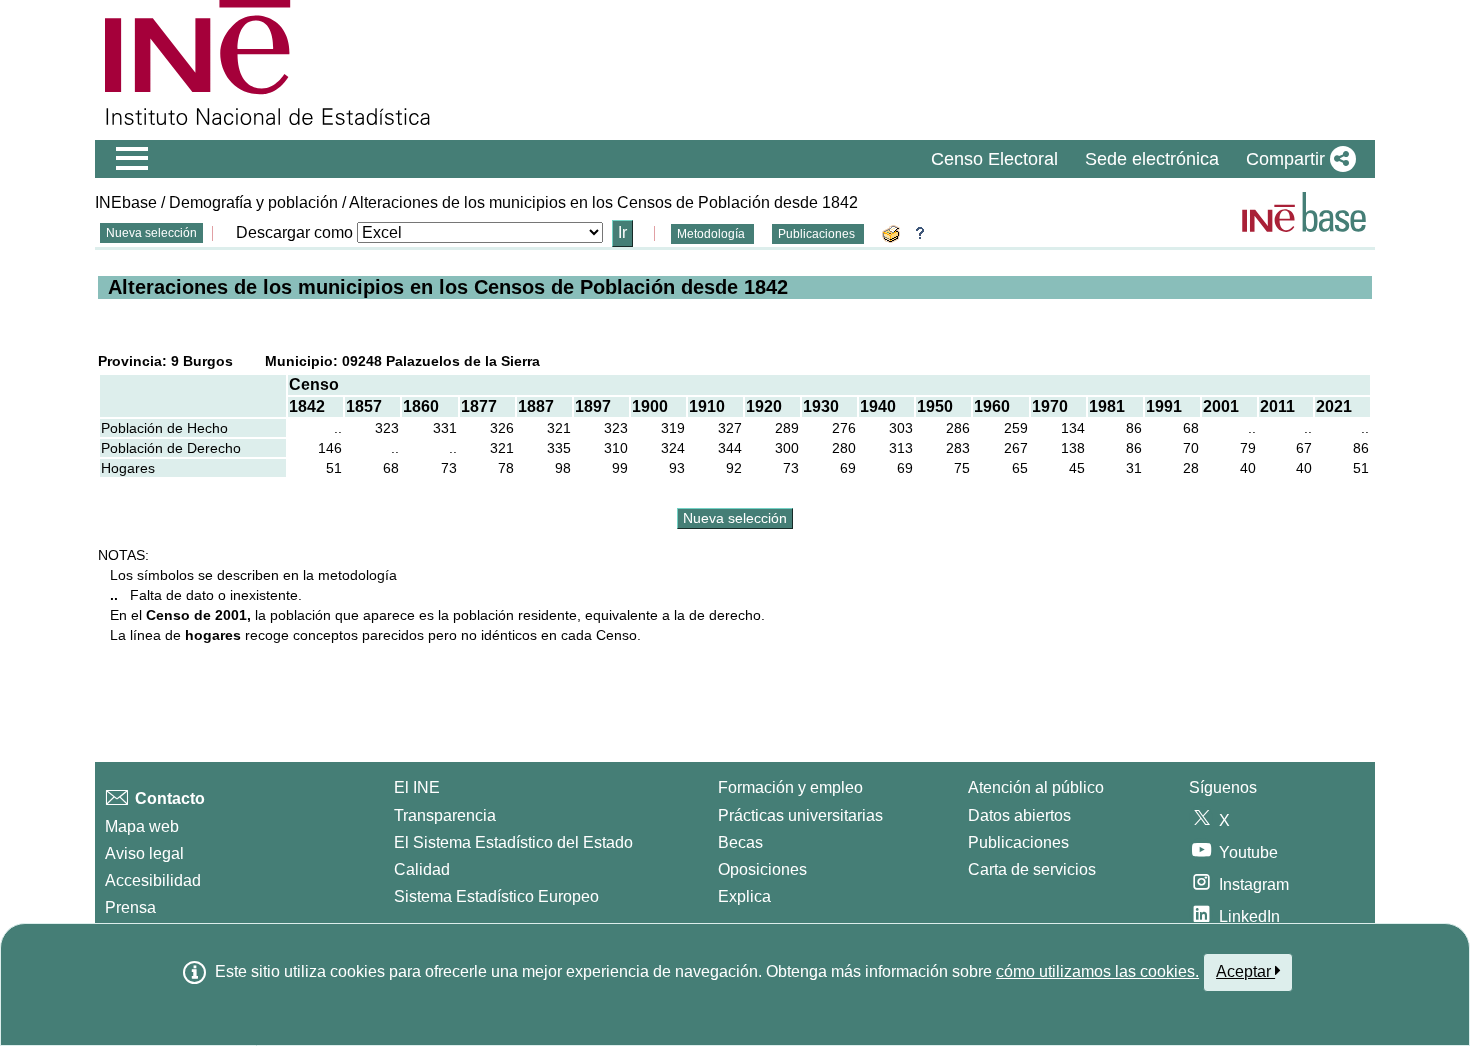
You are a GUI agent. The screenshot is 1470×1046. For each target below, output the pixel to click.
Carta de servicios (1032, 869)
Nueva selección (151, 233)
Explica (744, 896)
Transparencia (445, 815)
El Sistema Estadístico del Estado (513, 842)
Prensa (130, 907)
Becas (740, 842)
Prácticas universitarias (800, 815)
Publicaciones (818, 234)
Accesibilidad (153, 880)
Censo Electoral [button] (994, 159)
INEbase (126, 202)
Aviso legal (144, 853)
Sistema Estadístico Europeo (496, 896)
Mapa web (142, 826)
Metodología (712, 234)
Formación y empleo (790, 787)
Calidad (422, 869)
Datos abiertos (1019, 815)
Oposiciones (762, 869)
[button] (1297, 159)
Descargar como (294, 232)
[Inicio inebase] (1304, 212)
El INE (417, 787)
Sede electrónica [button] (1152, 159)
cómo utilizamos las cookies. (1097, 971)
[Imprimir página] (894, 232)
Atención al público (1036, 787)
